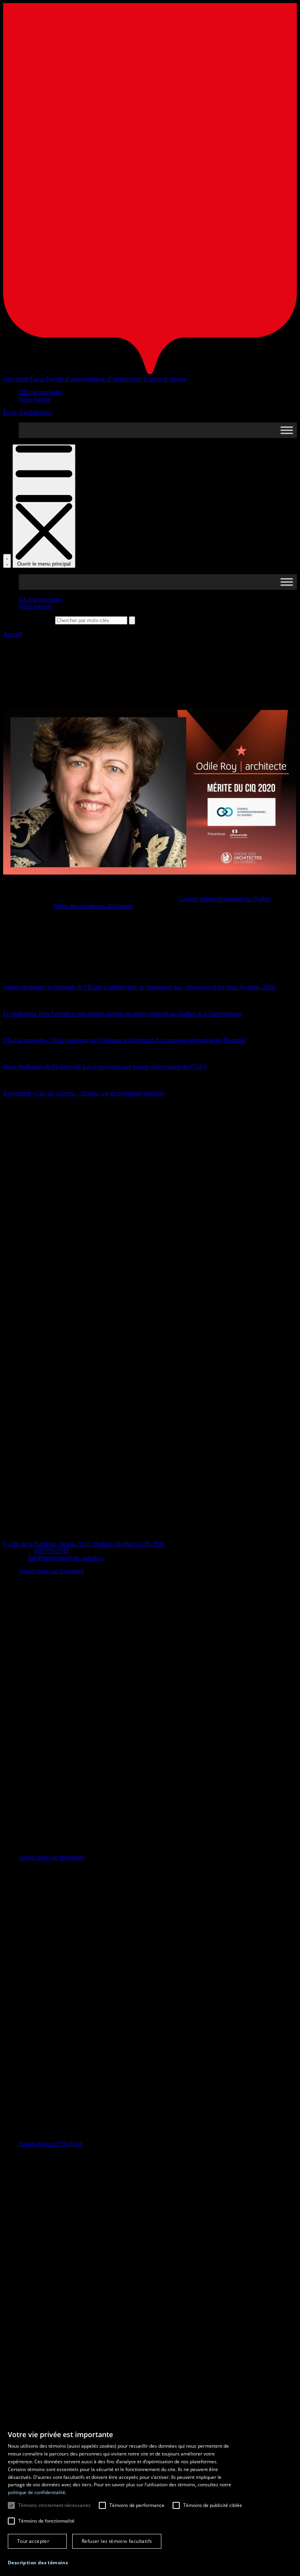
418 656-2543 (51, 1551)
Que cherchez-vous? (28, 620)
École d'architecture (27, 412)
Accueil (13, 634)
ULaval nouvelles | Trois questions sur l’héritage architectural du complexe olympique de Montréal (124, 1040)
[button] (38, 2563)
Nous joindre (35, 399)
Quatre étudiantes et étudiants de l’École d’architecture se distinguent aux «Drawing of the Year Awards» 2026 (139, 987)
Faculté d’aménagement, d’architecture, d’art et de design (116, 379)
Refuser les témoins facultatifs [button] (117, 2541)
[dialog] (150, 2500)
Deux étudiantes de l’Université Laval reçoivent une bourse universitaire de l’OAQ (105, 1067)
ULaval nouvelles (41, 392)
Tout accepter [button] (33, 2541)
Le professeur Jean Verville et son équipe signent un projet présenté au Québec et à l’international (123, 1014)
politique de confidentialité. (37, 2492)
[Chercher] (7, 561)
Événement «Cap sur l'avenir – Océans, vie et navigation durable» (84, 1093)
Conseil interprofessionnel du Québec (225, 899)
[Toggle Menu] (287, 430)
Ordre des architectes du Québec (94, 906)
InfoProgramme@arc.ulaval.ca (66, 1558)
